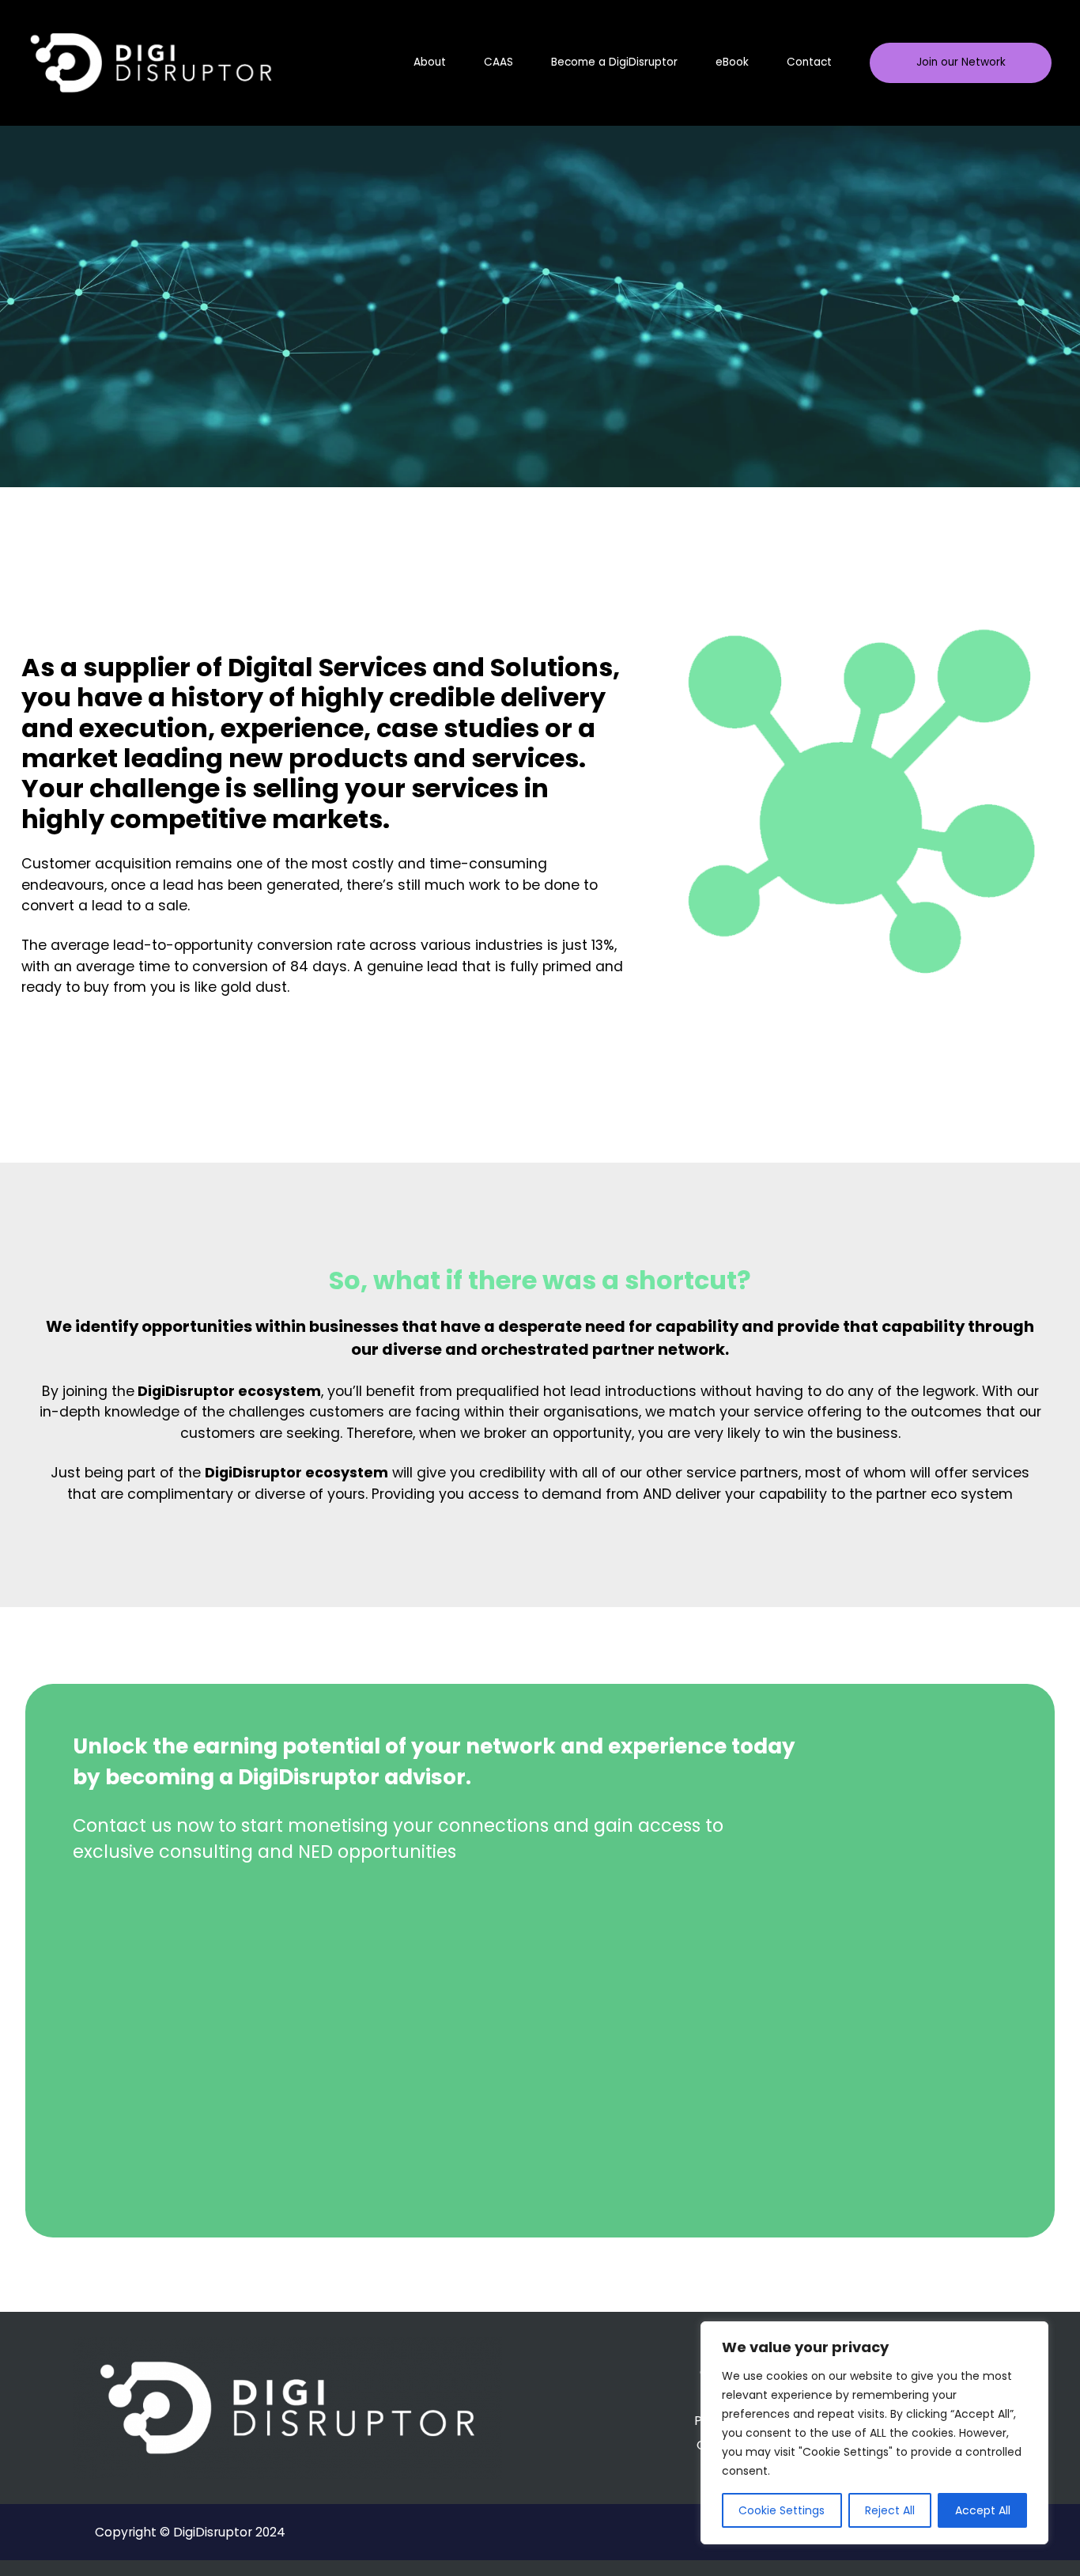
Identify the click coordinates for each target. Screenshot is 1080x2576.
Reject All (890, 2510)
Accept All (983, 2510)
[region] (874, 2433)
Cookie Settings (782, 2510)
